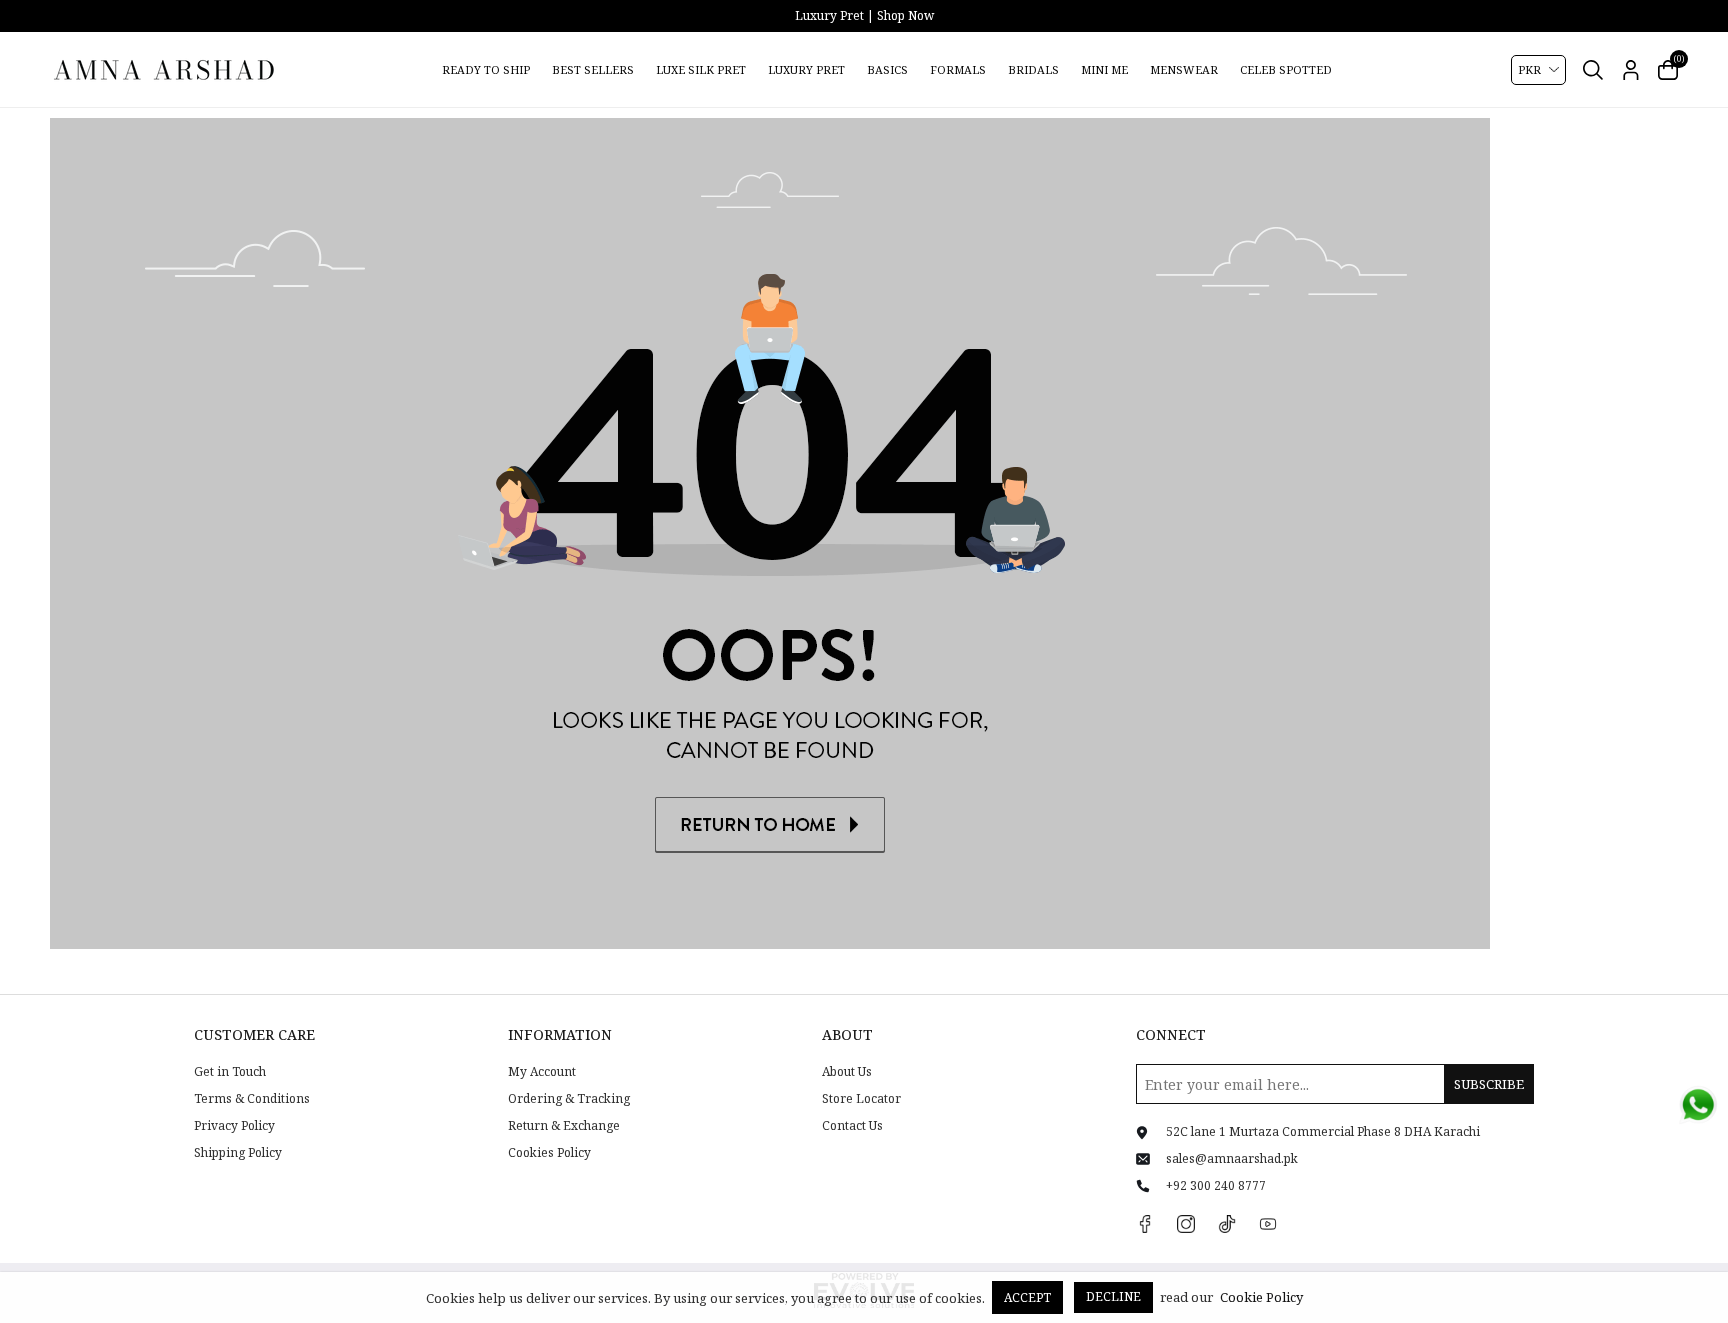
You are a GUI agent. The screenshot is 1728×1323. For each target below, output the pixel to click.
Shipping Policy (238, 1153)
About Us (847, 1072)
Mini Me (1104, 69)
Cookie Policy (1261, 1297)
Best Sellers (593, 69)
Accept (1027, 1297)
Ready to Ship (486, 69)
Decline (1113, 1296)
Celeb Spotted (1286, 69)
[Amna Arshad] (165, 69)
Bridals (1033, 69)
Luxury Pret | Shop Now (864, 15)
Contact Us (852, 1126)
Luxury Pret (806, 69)
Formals (958, 69)
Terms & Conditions (252, 1099)
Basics (887, 69)
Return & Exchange (564, 1126)
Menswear (1184, 69)
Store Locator (861, 1099)
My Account (542, 1072)
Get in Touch (230, 1072)
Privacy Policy (234, 1126)
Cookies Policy (549, 1153)
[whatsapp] (1698, 1105)
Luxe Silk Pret (701, 69)
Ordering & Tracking (569, 1099)
